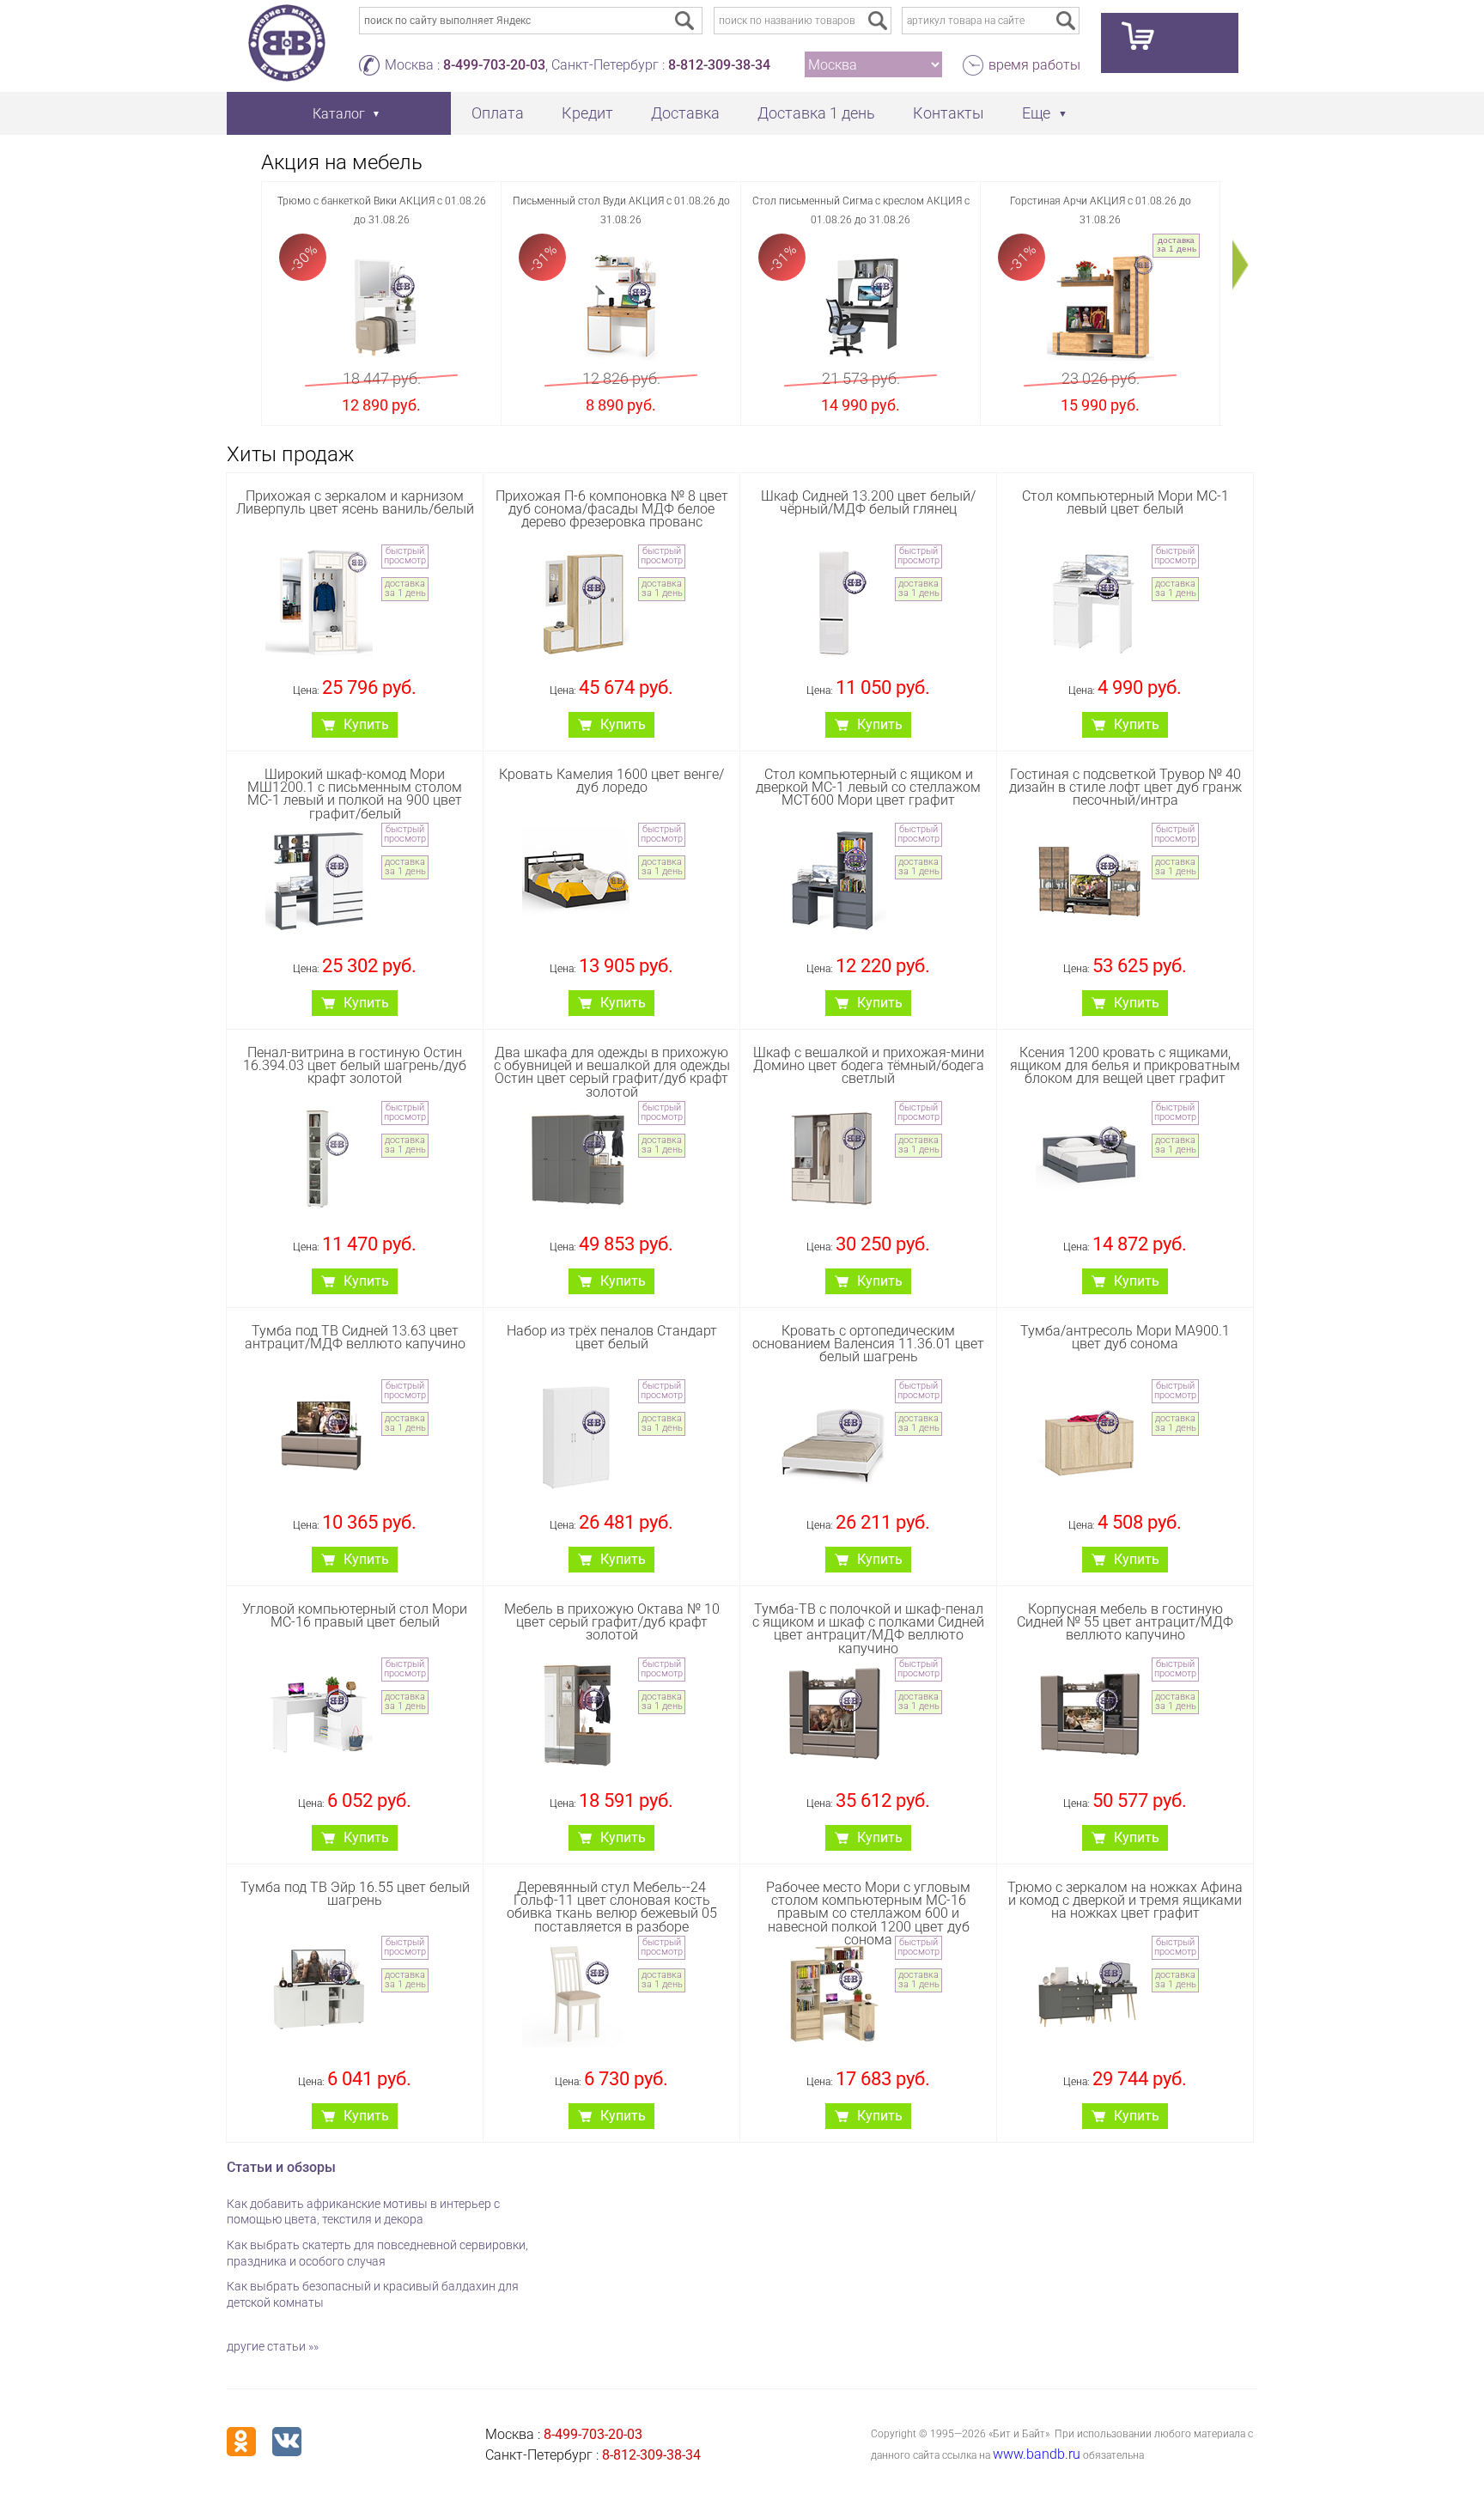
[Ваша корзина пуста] (1170, 43)
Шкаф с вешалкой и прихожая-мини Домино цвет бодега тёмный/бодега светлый (869, 1065)
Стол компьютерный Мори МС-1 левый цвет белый (1125, 502)
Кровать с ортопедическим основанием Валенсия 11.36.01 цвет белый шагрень (868, 1344)
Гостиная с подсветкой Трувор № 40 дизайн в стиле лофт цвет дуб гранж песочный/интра (1125, 787)
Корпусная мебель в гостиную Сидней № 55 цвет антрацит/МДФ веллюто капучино (1125, 1622)
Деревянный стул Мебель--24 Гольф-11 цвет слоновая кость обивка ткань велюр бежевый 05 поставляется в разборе (612, 1907)
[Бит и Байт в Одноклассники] (241, 2442)
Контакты (949, 113)
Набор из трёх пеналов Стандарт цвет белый (612, 1337)
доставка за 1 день (1177, 244)
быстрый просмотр (405, 556)
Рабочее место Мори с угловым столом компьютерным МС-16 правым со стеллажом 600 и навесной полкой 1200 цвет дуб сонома (868, 1913)
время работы (1034, 65)
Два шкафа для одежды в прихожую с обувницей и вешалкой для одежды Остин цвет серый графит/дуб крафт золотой (612, 1072)
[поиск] (878, 21)
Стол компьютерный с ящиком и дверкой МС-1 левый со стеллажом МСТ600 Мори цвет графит (868, 787)
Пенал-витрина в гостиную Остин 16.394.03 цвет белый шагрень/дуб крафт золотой (355, 1065)
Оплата (498, 113)
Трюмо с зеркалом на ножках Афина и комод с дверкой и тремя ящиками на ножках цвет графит (1125, 1900)
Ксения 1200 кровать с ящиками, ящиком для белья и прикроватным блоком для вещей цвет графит (1125, 1065)
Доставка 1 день (816, 113)
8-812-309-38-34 (719, 65)
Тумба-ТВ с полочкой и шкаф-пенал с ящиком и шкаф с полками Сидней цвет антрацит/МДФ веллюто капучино (868, 1629)
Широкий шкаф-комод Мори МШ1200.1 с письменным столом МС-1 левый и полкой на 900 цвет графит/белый (355, 794)
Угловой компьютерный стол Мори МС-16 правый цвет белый (355, 1615)
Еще (1036, 113)
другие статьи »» (273, 2346)
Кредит (587, 113)
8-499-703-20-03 (494, 65)
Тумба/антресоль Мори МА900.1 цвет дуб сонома (1125, 1337)
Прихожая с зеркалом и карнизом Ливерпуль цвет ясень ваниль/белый (355, 502)
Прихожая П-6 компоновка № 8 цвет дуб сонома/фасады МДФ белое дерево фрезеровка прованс (612, 509)
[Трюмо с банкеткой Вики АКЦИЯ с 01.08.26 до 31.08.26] (382, 307)
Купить (366, 724)
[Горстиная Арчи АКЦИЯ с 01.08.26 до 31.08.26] (1101, 307)
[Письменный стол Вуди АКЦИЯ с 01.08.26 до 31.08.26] (621, 307)
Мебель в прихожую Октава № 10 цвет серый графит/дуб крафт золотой (612, 1622)
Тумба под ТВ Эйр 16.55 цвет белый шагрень (355, 1894)
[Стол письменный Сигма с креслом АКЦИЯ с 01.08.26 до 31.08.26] (861, 307)
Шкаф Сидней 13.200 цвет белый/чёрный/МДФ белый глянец (868, 502)
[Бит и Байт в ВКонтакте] (287, 2442)
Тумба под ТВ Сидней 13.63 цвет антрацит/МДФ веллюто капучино (355, 1337)
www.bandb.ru (1037, 2454)
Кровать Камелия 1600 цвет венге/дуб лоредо (611, 781)
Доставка (685, 113)
